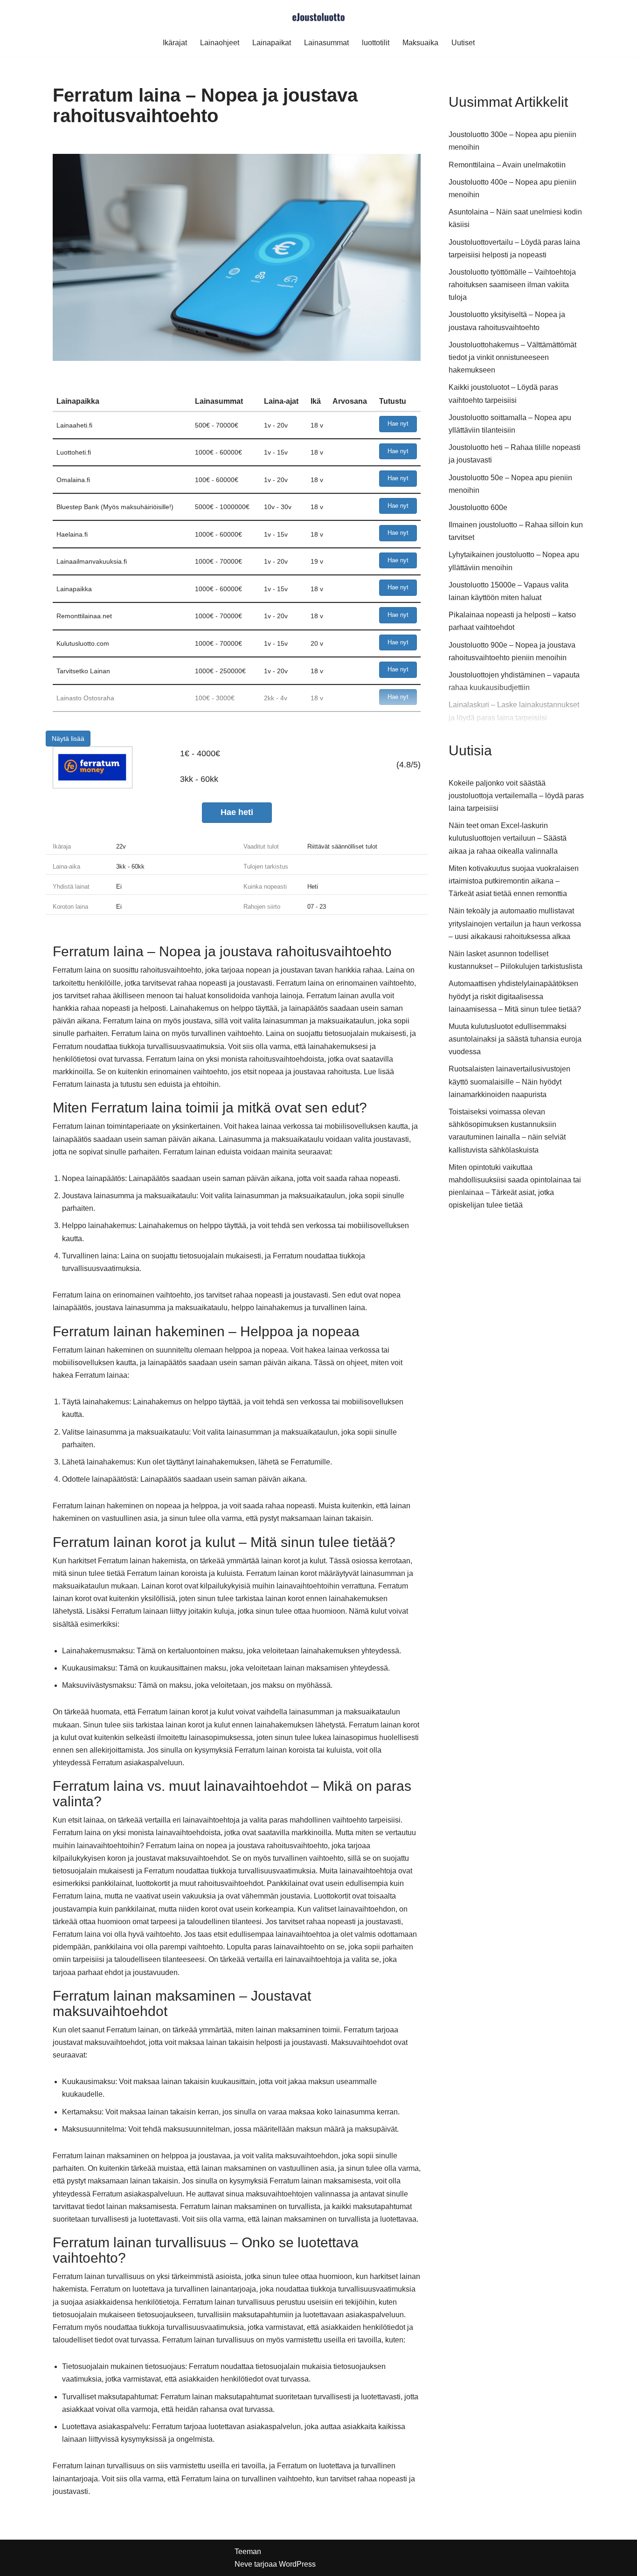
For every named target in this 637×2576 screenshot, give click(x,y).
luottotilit (376, 43)
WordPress (297, 2564)
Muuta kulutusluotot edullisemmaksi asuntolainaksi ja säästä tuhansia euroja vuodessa (515, 1039)
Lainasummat (326, 43)
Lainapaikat (272, 43)
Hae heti (237, 812)
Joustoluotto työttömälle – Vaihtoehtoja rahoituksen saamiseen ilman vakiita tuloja (512, 285)
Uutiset (463, 43)
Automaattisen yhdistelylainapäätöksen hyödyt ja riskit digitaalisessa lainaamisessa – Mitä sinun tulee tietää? (515, 996)
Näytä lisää (68, 739)
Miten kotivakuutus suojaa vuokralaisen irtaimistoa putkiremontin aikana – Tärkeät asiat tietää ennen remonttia (514, 881)
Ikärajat (175, 43)
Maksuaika (420, 43)
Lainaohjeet (220, 43)
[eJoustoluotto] (318, 16)
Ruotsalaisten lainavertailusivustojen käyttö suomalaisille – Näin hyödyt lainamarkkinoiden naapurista (509, 1081)
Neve (243, 2564)
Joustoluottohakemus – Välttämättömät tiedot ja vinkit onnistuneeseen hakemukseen (512, 357)
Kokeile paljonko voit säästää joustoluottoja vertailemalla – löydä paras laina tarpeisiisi (516, 796)
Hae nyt (398, 424)
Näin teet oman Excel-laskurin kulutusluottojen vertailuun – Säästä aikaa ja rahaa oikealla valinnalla (508, 838)
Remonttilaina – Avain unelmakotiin (507, 165)
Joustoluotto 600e (478, 508)
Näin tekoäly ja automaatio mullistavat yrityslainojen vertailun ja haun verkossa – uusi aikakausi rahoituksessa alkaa (515, 923)
